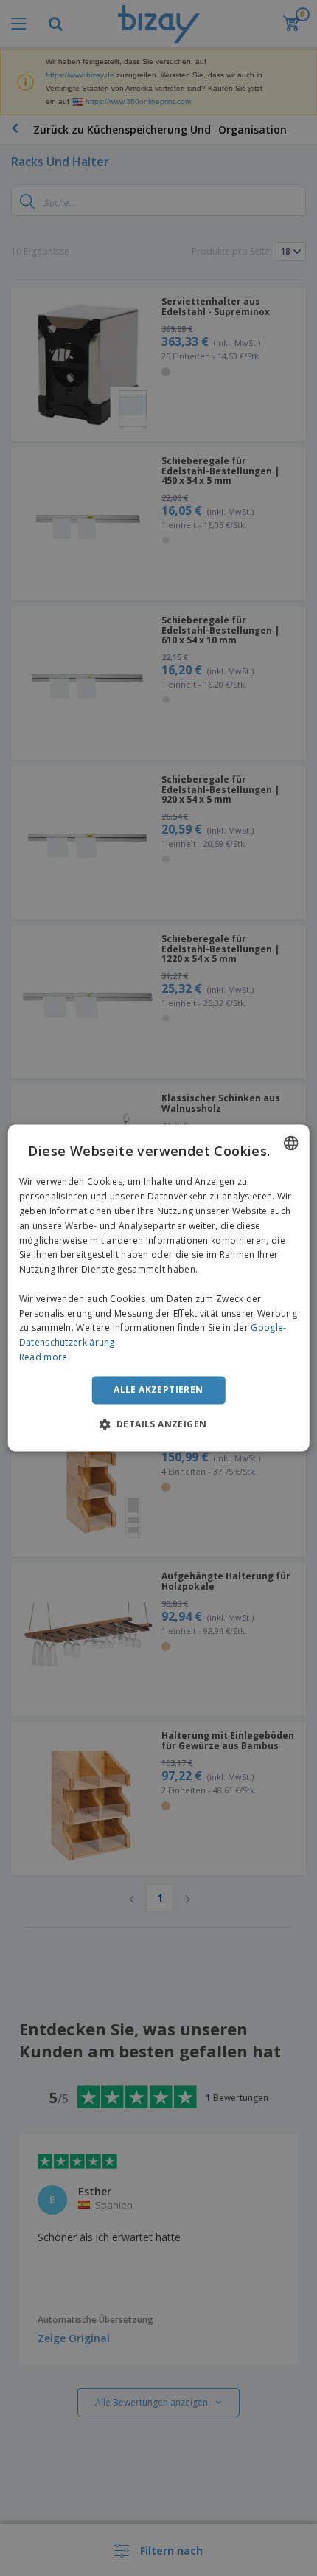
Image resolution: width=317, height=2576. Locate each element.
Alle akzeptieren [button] (158, 1389)
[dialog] (159, 1288)
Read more (43, 1357)
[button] (159, 1424)
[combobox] (290, 1143)
